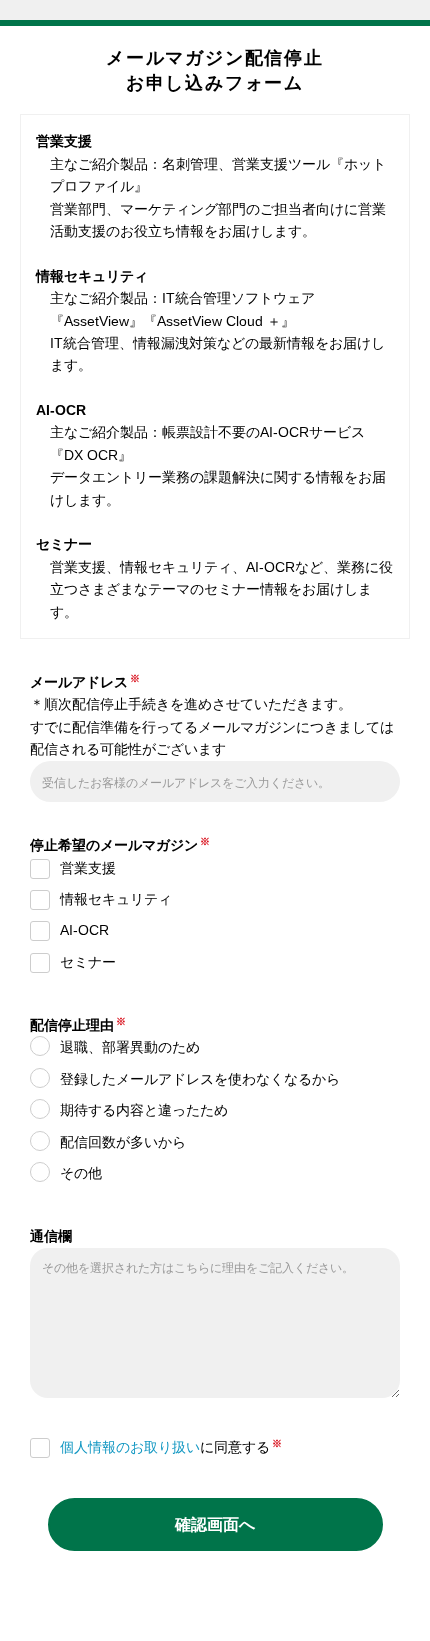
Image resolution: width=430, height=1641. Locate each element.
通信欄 (51, 1236)
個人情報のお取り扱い (130, 1447)
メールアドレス (79, 682)
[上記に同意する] (45, 1451)
